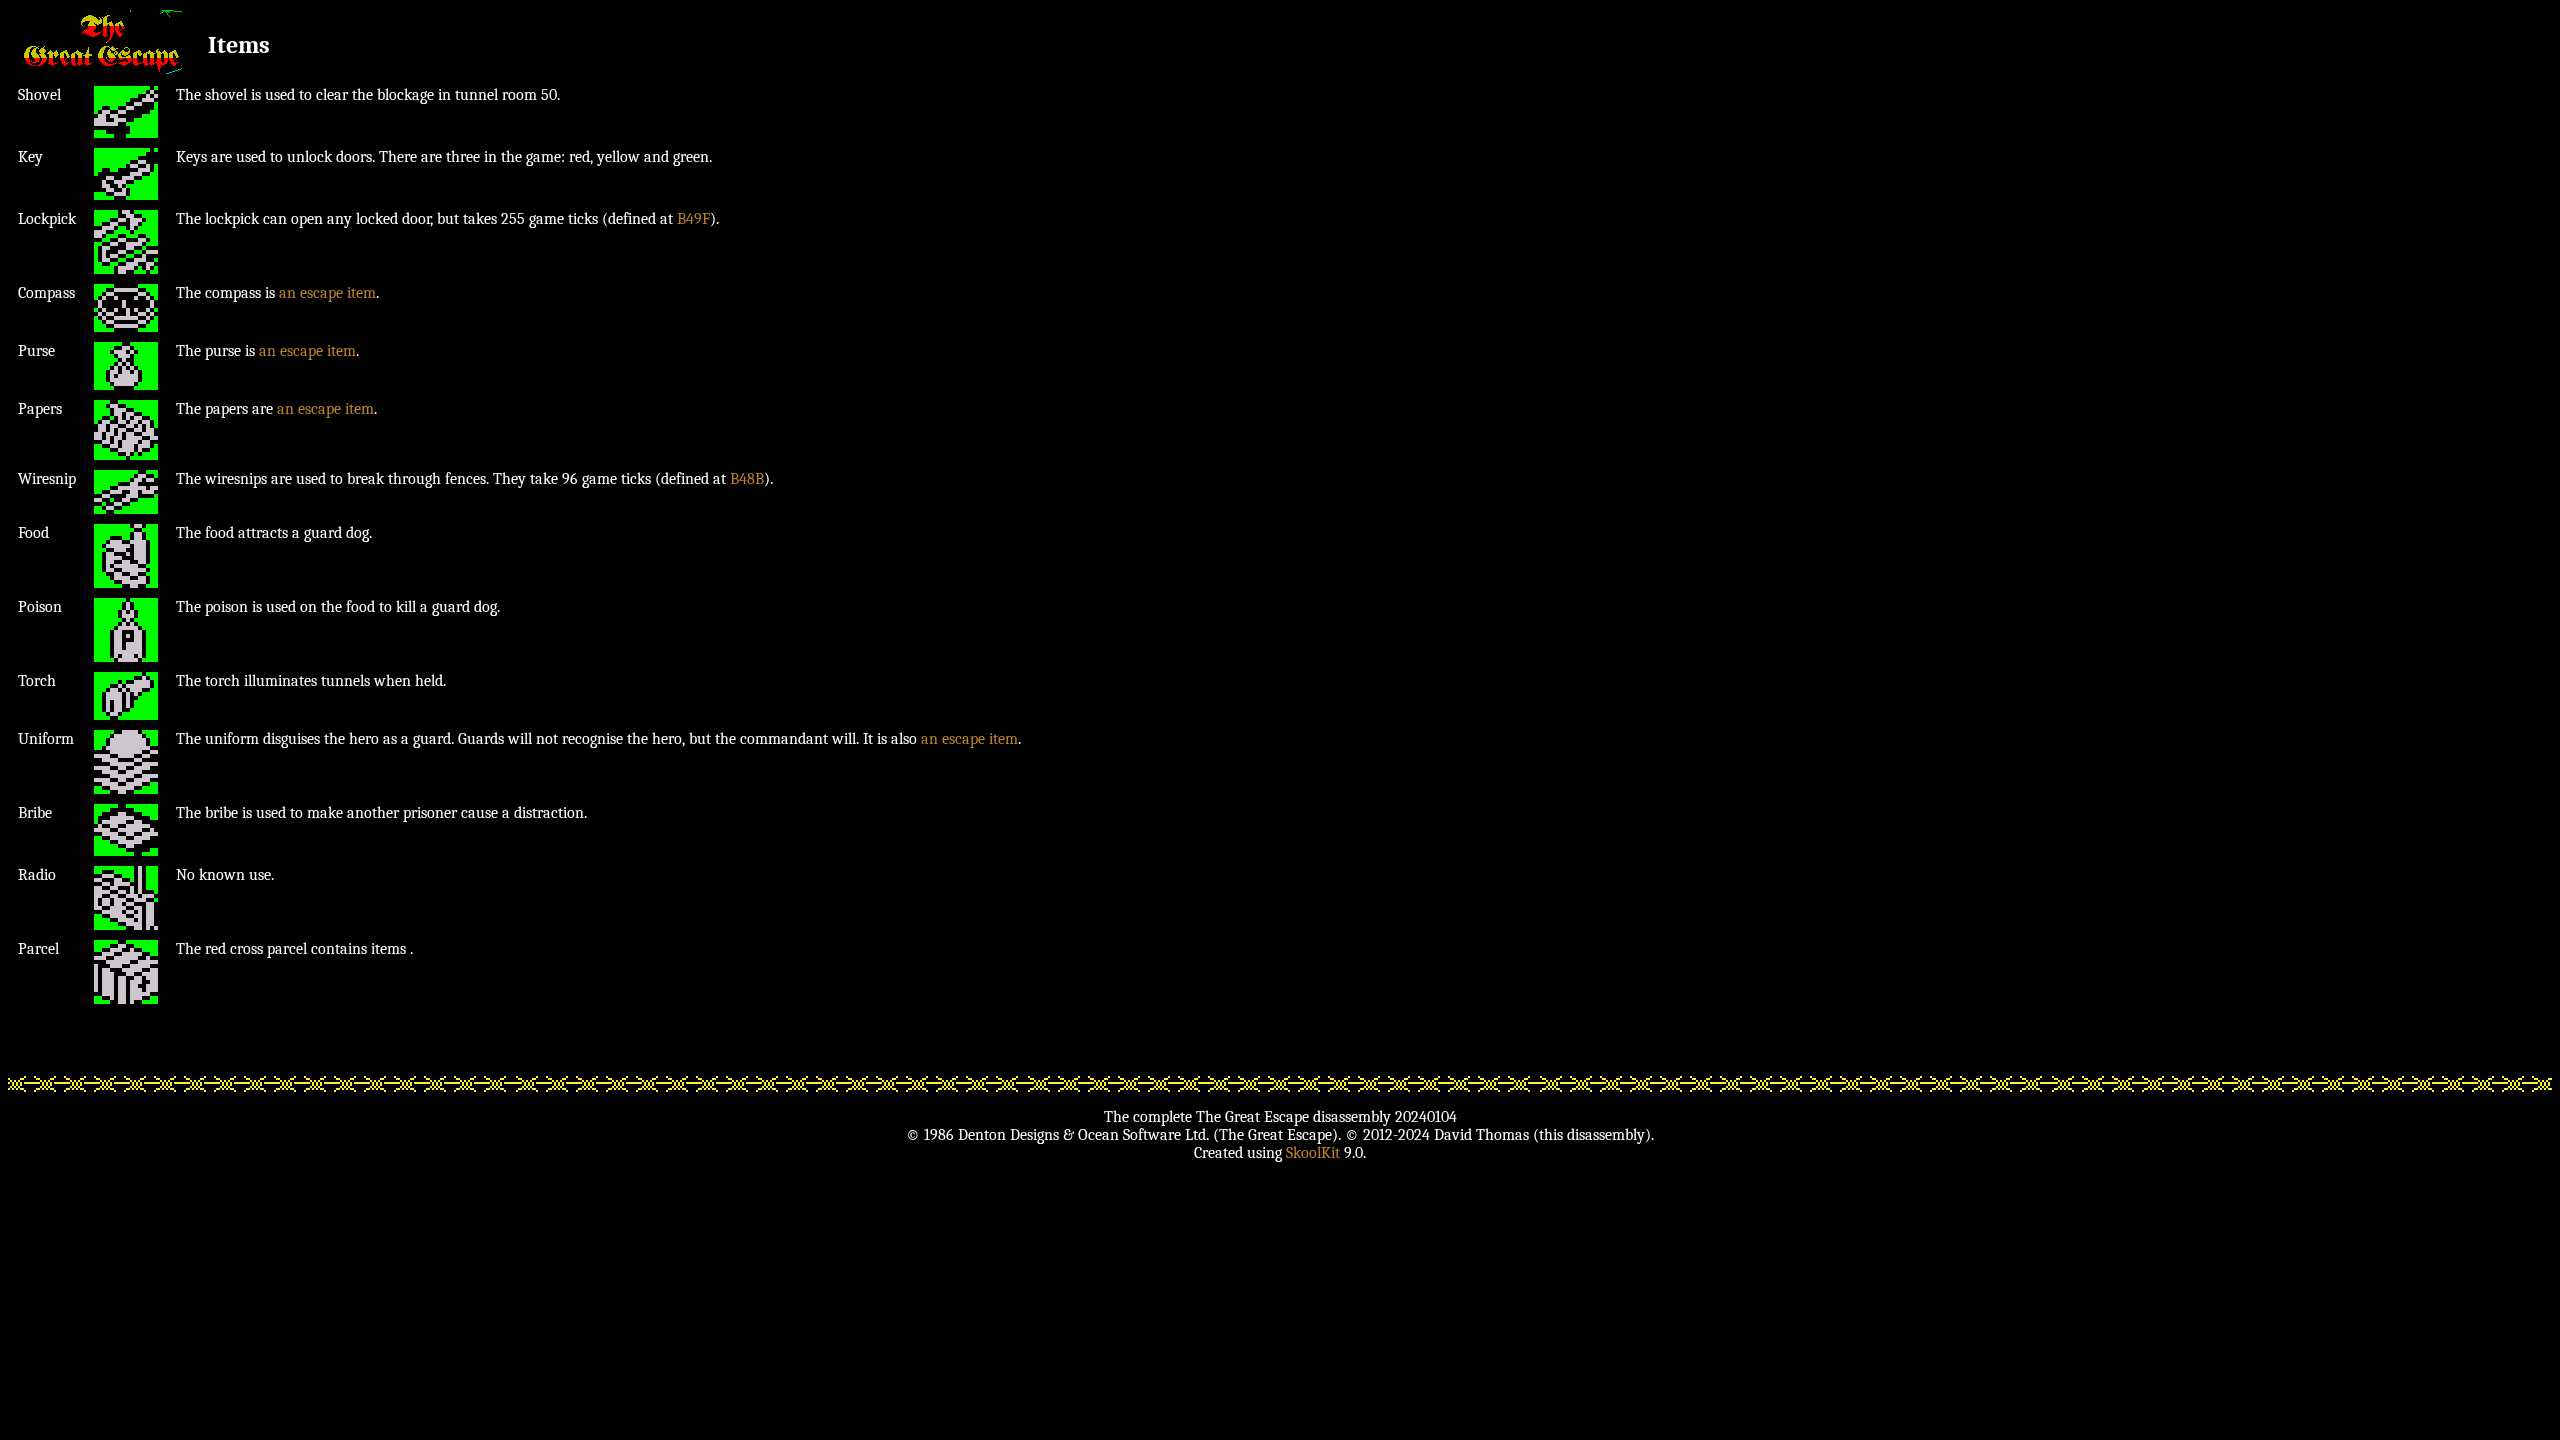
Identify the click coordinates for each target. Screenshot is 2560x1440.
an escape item (327, 293)
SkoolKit (1313, 1153)
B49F (693, 219)
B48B (747, 479)
